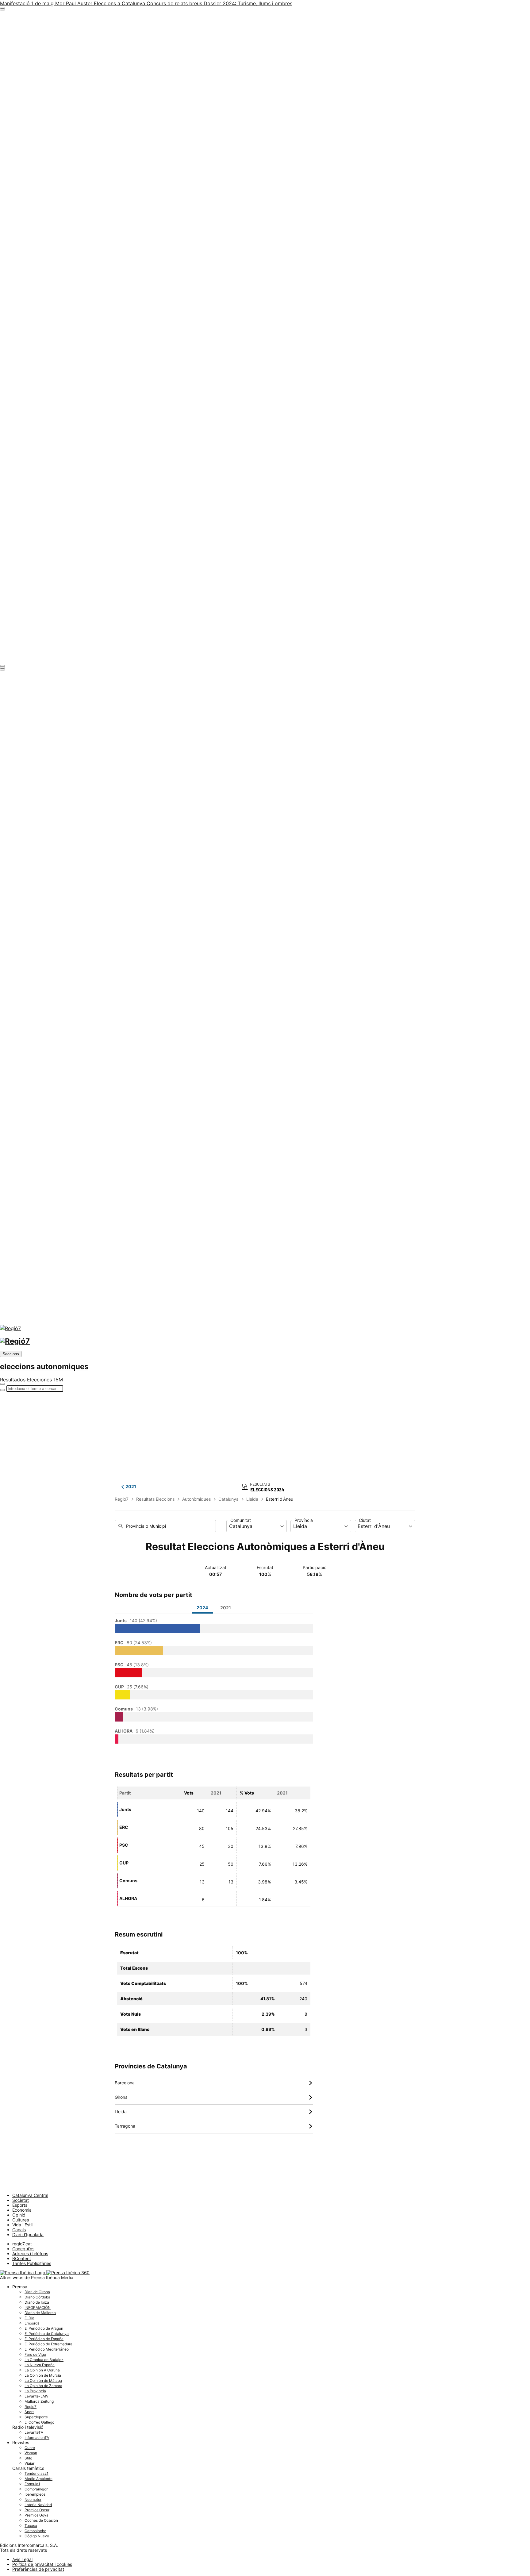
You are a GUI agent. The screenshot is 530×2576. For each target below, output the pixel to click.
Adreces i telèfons (30, 2254)
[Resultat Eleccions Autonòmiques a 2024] (265, 1486)
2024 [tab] (202, 1608)
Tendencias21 (36, 2473)
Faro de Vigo (35, 2354)
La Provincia (35, 2391)
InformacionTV (37, 2438)
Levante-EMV (36, 2396)
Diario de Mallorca (40, 2313)
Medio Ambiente (38, 2479)
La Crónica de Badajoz (44, 2360)
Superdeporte (36, 2417)
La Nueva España (40, 2365)
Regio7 (122, 1499)
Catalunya (229, 1499)
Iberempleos (35, 2494)
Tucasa (31, 2526)
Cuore (30, 2448)
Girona (214, 2097)
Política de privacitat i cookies (42, 2564)
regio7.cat (22, 2244)
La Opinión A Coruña (42, 2370)
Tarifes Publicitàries (32, 2263)
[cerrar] (2, 668)
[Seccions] (2, 8)
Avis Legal (22, 2559)
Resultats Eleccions (155, 1499)
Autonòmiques (196, 1499)
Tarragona (214, 2126)
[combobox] (257, 1526)
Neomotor (33, 2499)
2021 (131, 1487)
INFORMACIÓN (38, 2307)
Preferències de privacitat (38, 2569)
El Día (29, 2318)
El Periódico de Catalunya (47, 2334)
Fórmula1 (32, 2484)
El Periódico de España (44, 2339)
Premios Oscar (37, 2510)
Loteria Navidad (38, 2505)
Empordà (32, 2323)
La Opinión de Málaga (43, 2380)
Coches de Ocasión (41, 2520)
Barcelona (214, 2083)
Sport (29, 2412)
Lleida (252, 1499)
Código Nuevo (37, 2536)
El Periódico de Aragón (44, 2328)
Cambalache (35, 2531)
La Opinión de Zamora (43, 2386)
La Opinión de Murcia (43, 2375)
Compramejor (36, 2489)
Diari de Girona (37, 2292)
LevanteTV (34, 2432)
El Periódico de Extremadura (48, 2344)
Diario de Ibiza (37, 2302)
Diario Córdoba (37, 2297)
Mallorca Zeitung (39, 2401)
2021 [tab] (226, 1608)
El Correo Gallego (39, 2422)
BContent (22, 2258)
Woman (31, 2453)
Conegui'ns (23, 2249)
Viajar (29, 2463)
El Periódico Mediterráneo (47, 2349)
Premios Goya (36, 2515)
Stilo (28, 2458)
